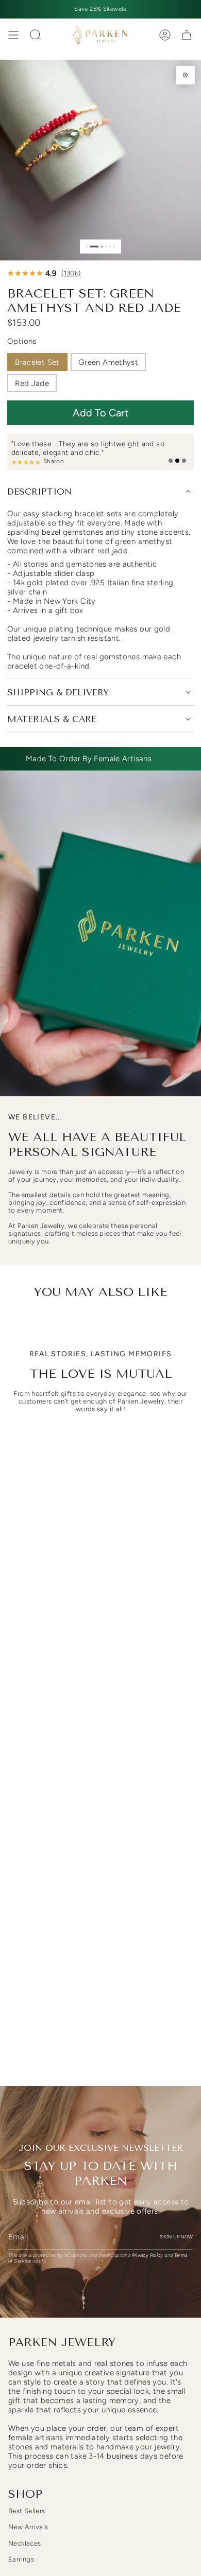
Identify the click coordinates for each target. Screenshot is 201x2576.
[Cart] (187, 35)
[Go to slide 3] (102, 246)
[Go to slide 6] (114, 246)
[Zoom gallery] (186, 75)
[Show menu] (13, 35)
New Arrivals (28, 2527)
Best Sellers (27, 2511)
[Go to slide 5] (110, 246)
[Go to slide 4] (106, 246)
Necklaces (24, 2543)
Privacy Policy (148, 2255)
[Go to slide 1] (87, 246)
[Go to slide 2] (94, 246)
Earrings (21, 2559)
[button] (100, 413)
